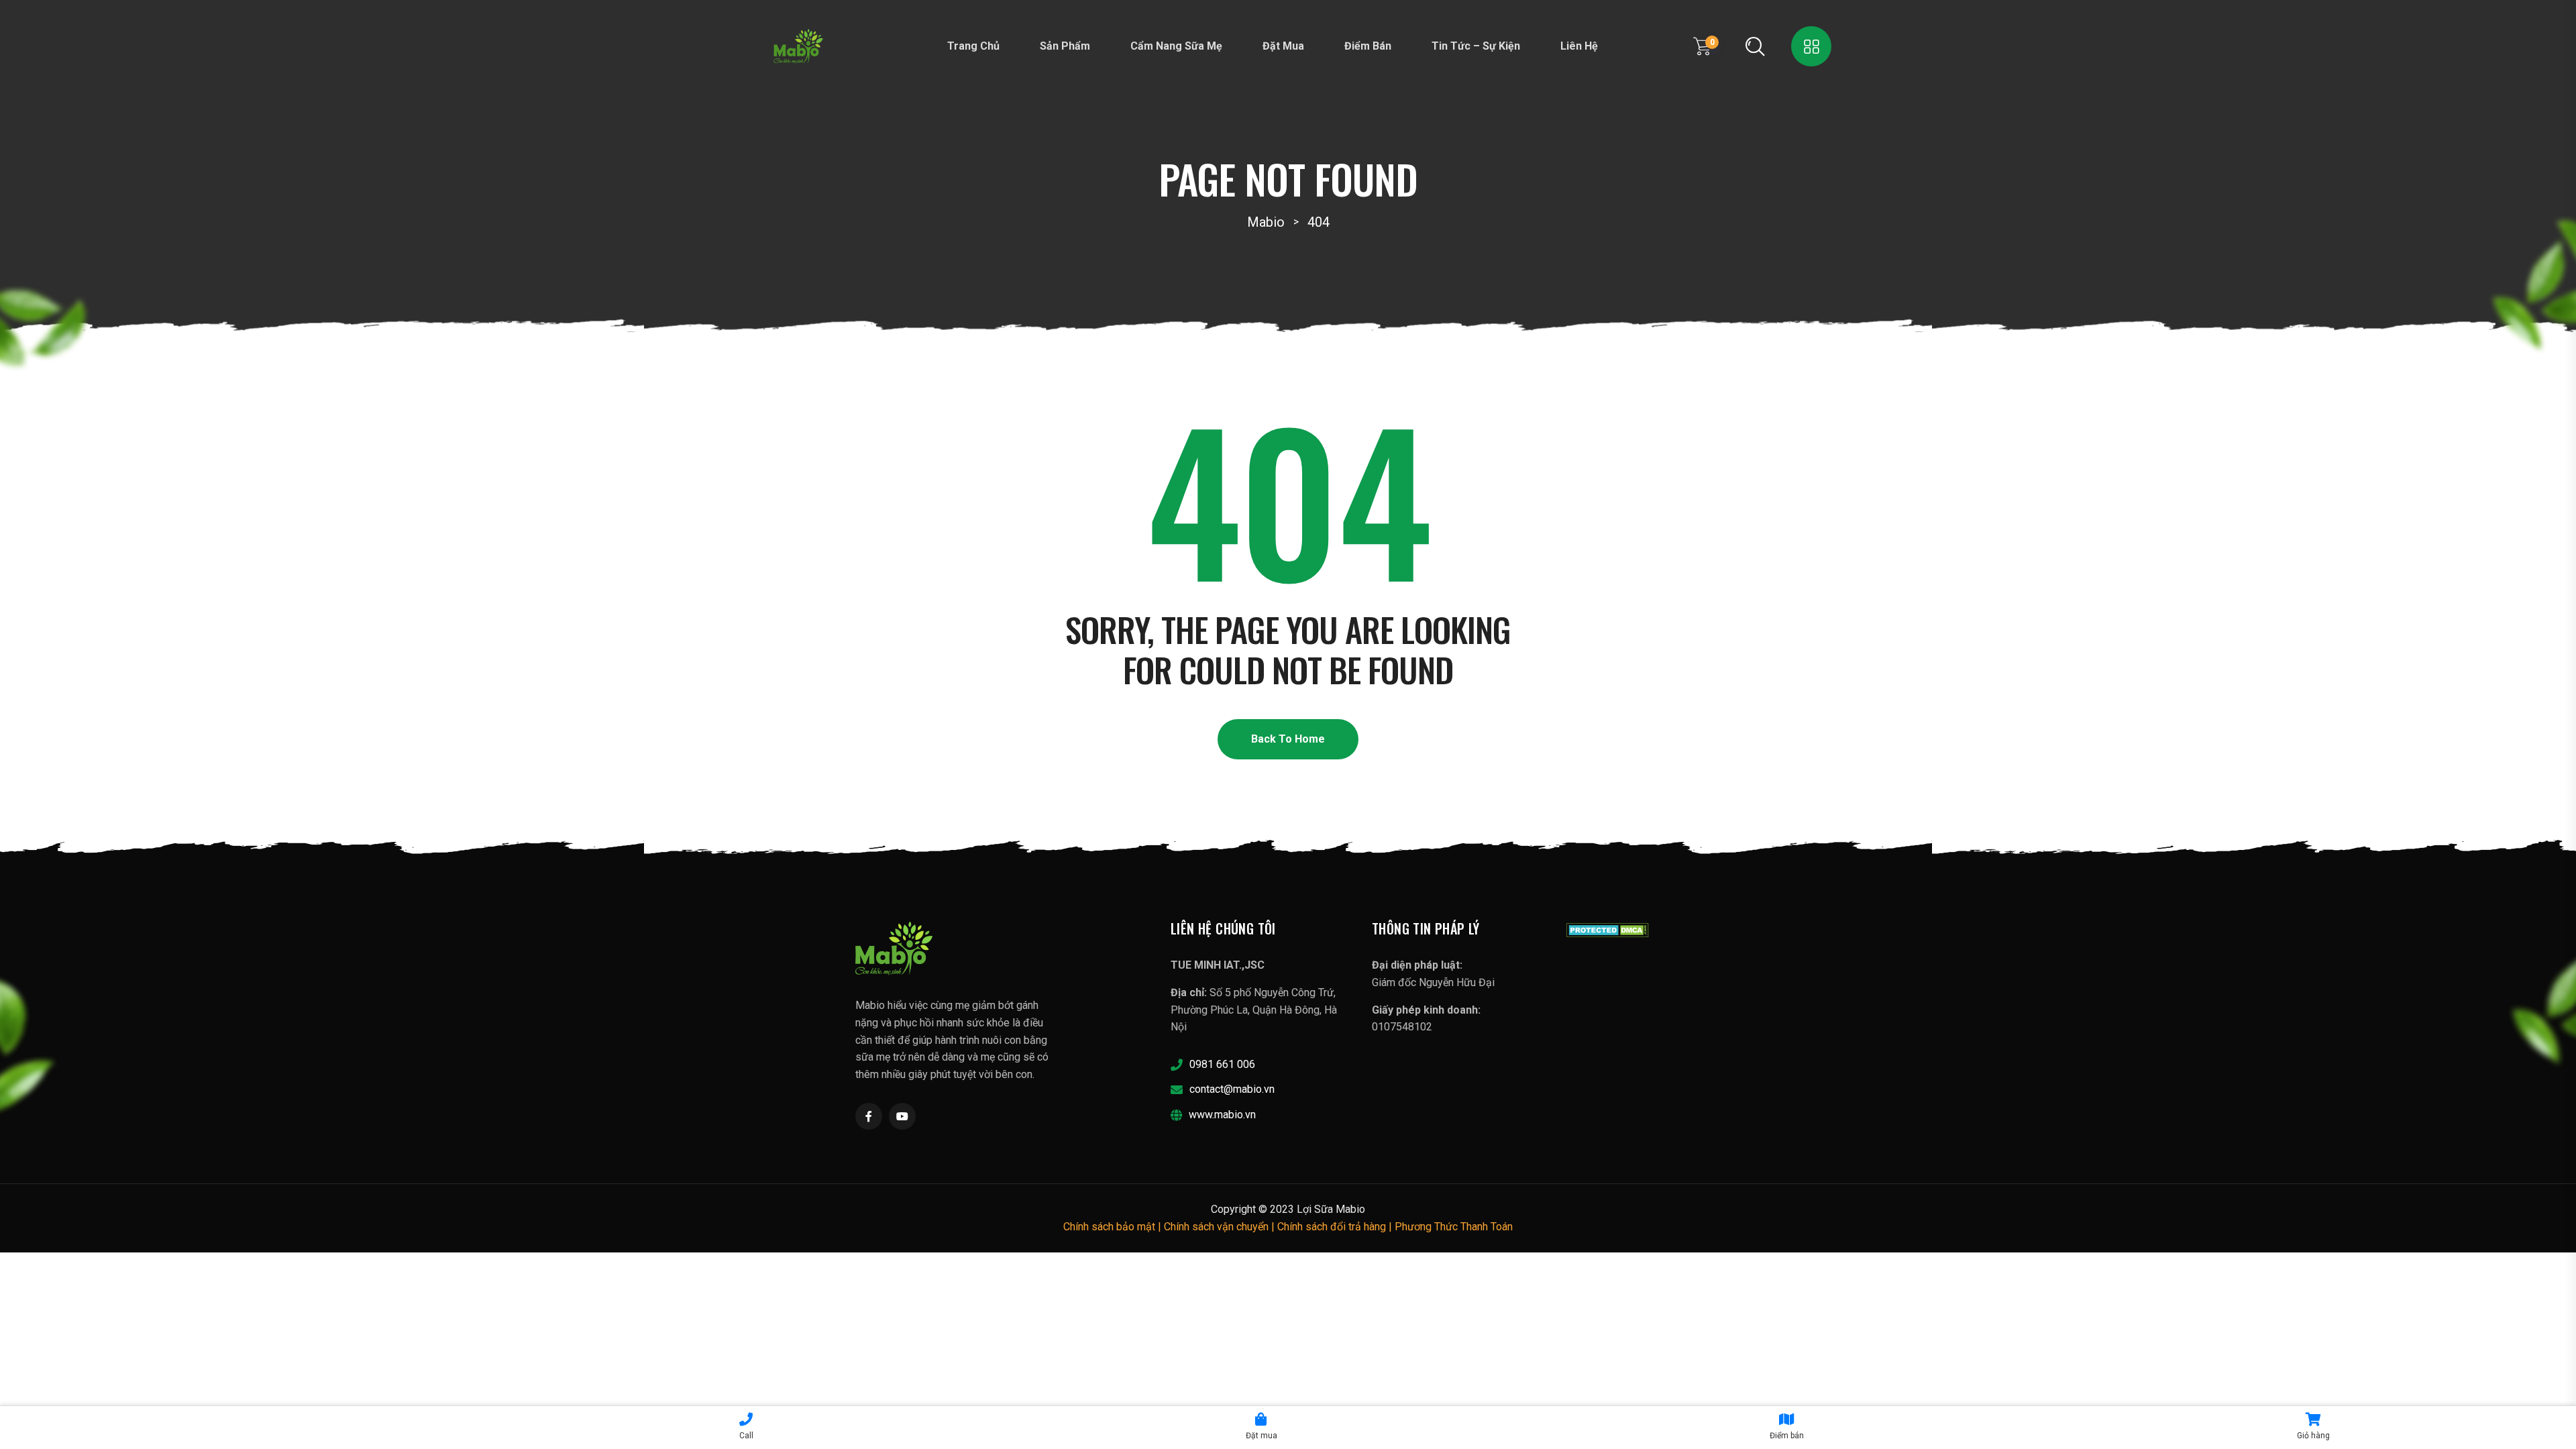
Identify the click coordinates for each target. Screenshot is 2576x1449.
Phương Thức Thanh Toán (1454, 1227)
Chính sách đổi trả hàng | (1336, 1227)
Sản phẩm (1065, 46)
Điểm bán (1368, 46)
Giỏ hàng (2313, 1436)
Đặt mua (1283, 46)
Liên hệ (1579, 46)
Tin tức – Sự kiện (1476, 46)
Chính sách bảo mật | (1114, 1227)
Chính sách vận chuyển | (1221, 1227)
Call (746, 1436)
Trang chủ (973, 46)
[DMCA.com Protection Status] (1608, 929)
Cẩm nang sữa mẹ (1176, 46)
